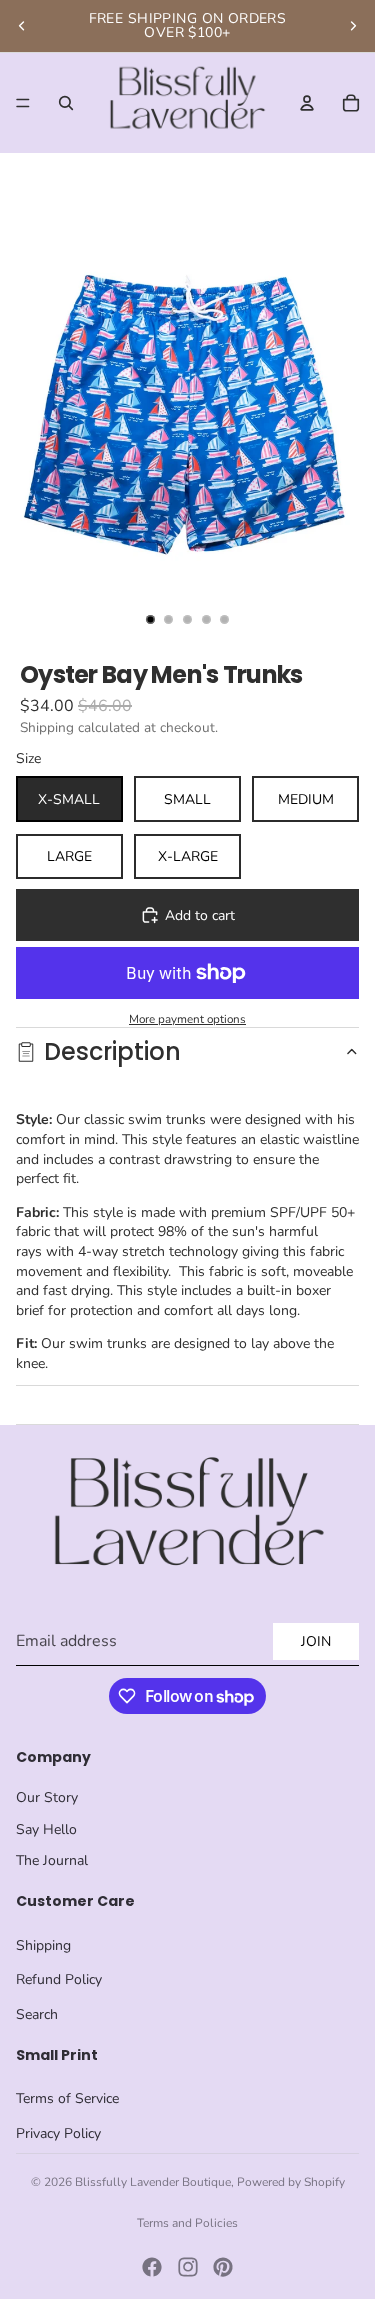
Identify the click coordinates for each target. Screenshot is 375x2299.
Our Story (47, 1797)
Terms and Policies (187, 2223)
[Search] (66, 103)
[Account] (307, 103)
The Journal (52, 1860)
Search (37, 2014)
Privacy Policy (58, 2133)
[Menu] (23, 103)
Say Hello (46, 1829)
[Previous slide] (22, 26)
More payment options (187, 1019)
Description (112, 1051)
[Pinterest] (223, 2267)
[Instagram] (188, 2267)
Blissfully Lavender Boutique (153, 2182)
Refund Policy (59, 1979)
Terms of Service (67, 2098)
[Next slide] (353, 26)
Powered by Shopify (291, 2182)
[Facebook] (152, 2267)
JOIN (316, 1641)
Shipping (43, 1945)
